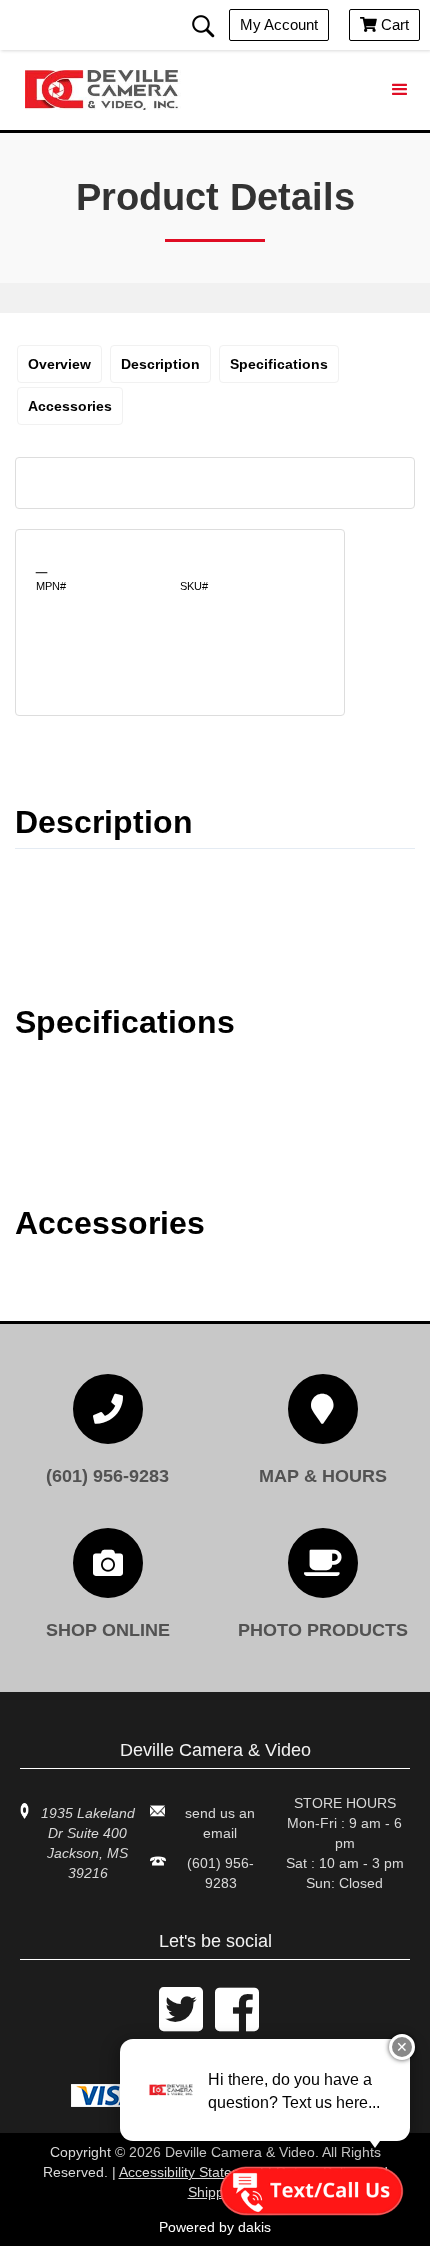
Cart (384, 24)
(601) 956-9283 (220, 1873)
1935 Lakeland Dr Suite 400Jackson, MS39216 (88, 1843)
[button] (400, 90)
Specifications (279, 364)
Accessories (70, 406)
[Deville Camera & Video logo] (105, 90)
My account (279, 24)
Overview (59, 364)
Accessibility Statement (191, 2172)
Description (160, 364)
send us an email (220, 1823)
